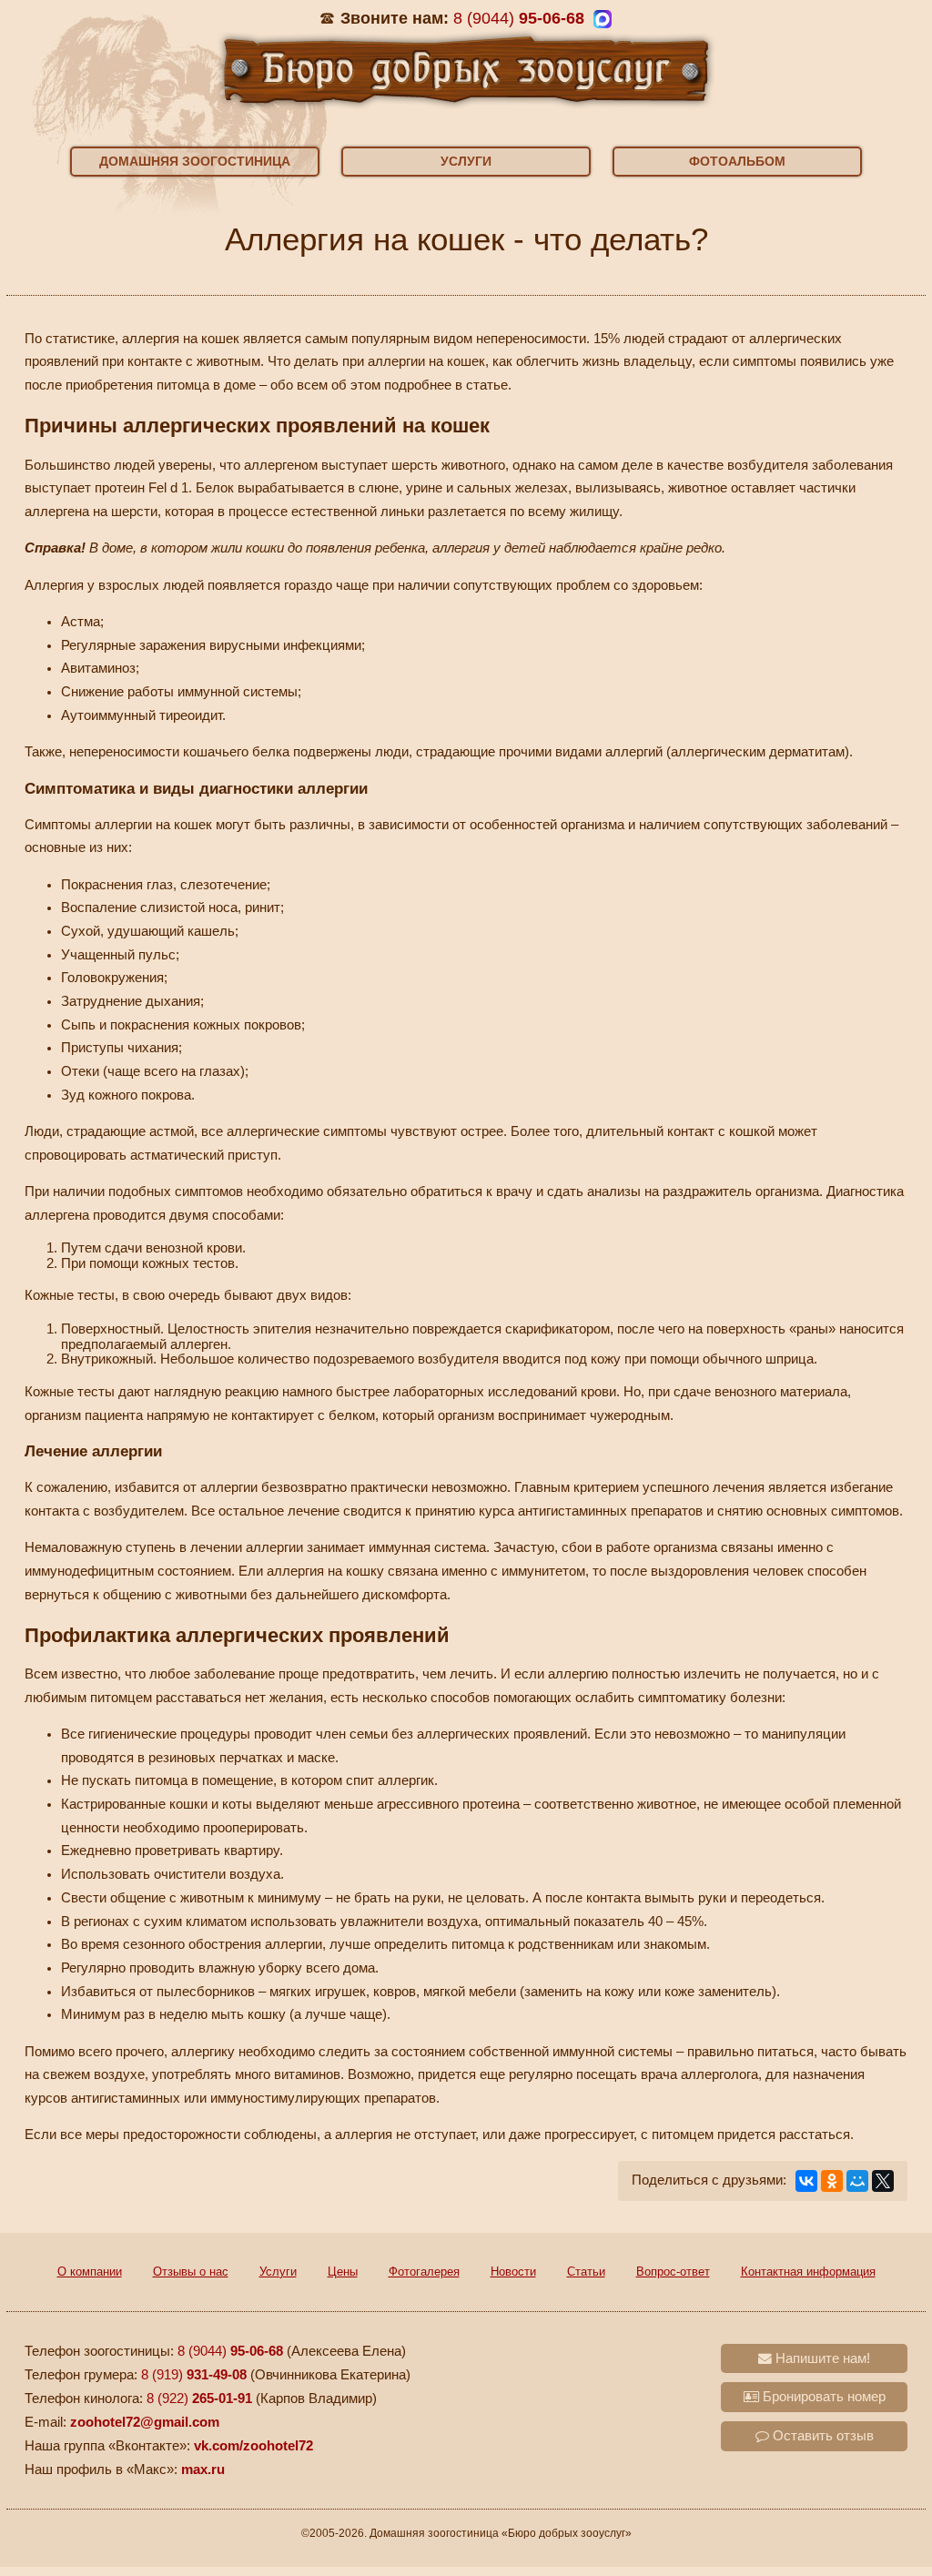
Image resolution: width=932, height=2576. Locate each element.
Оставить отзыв (821, 2436)
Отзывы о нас (191, 2272)
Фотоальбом (737, 161)
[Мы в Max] (603, 19)
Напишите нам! (821, 2358)
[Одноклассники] (832, 2181)
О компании (90, 2272)
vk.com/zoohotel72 (253, 2446)
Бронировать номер (822, 2397)
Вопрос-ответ (673, 2272)
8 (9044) (230, 2351)
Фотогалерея (424, 2272)
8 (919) (194, 2375)
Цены (343, 2272)
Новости (513, 2272)
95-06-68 (519, 18)
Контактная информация (808, 2272)
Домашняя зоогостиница (195, 161)
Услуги (466, 161)
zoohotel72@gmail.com (145, 2422)
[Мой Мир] (857, 2181)
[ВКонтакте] (806, 2181)
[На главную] (466, 68)
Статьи (586, 2272)
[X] (883, 2181)
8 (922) (199, 2399)
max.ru (203, 2470)
